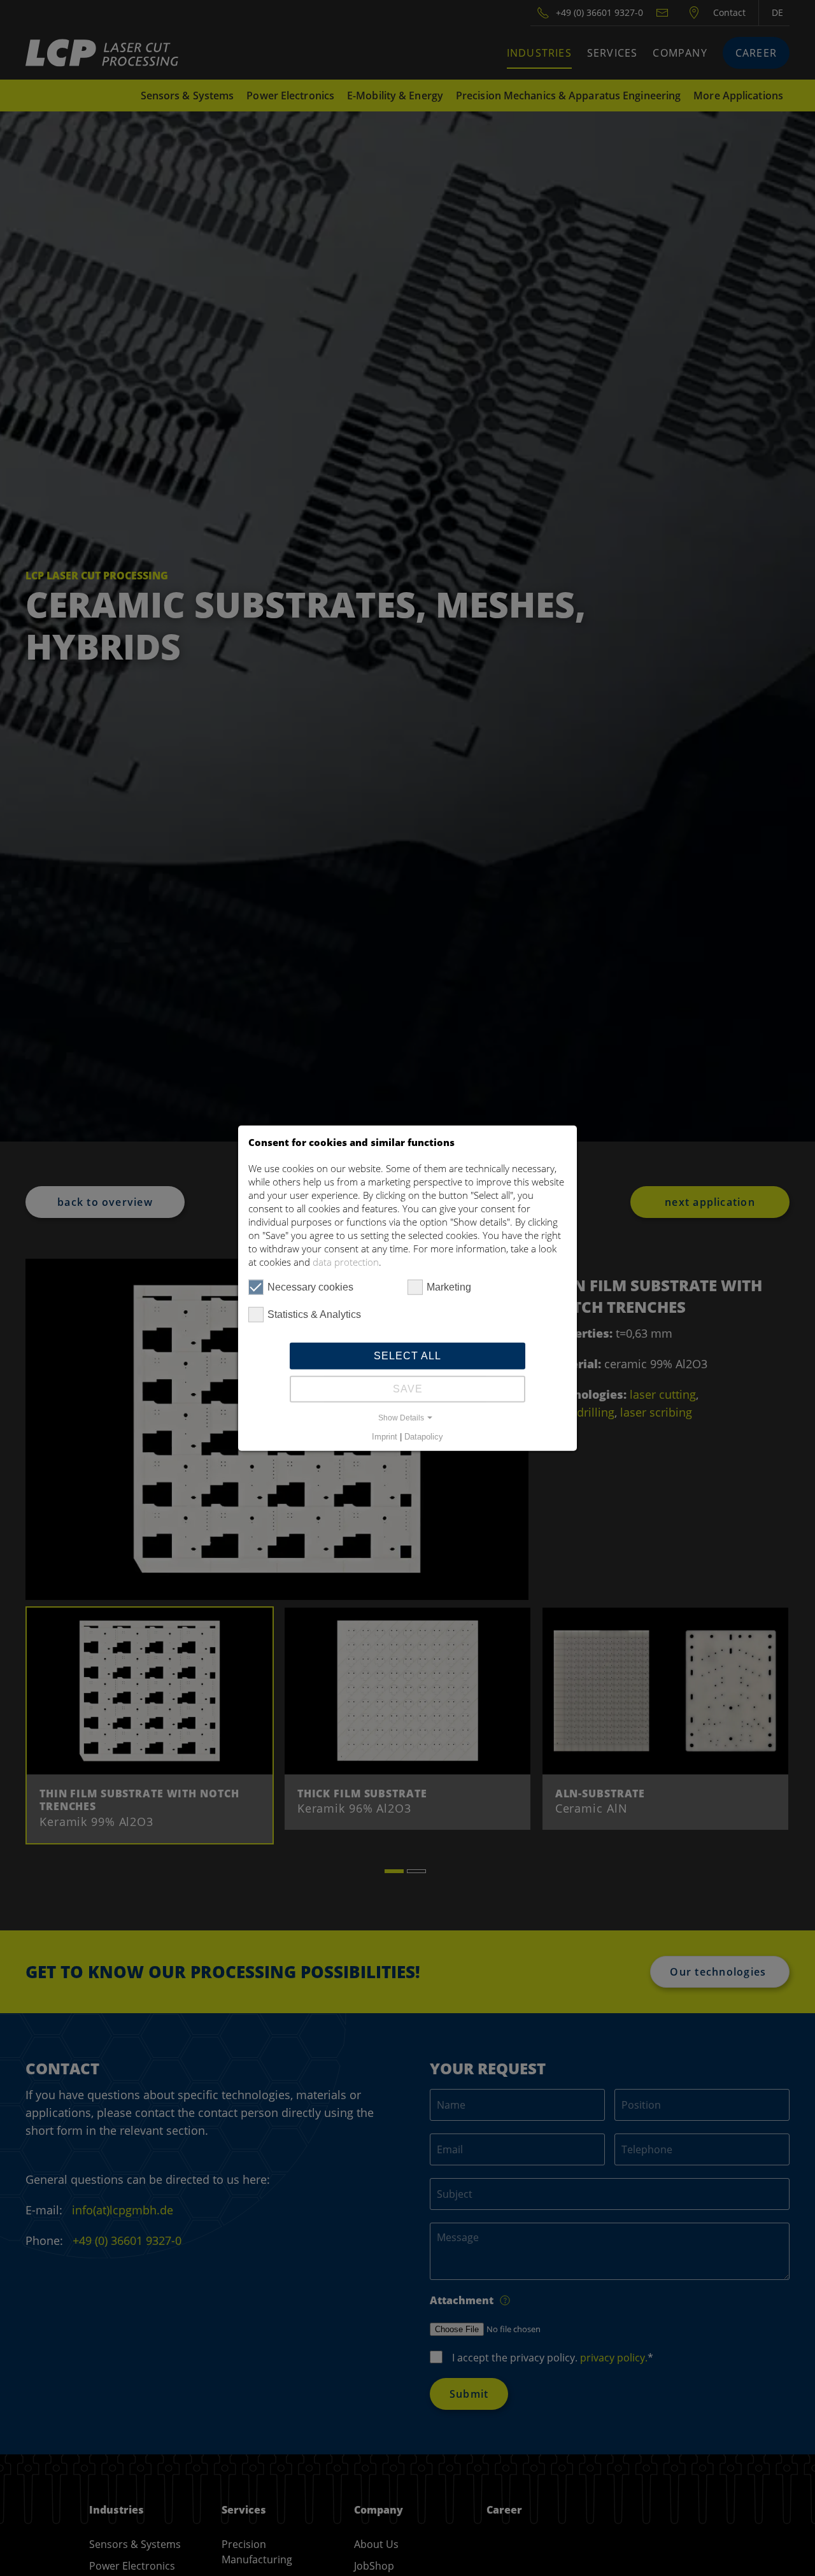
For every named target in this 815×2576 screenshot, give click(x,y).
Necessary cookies (310, 1287)
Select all (407, 1356)
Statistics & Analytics (314, 1314)
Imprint (385, 1437)
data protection (346, 1262)
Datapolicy (424, 1437)
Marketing (449, 1287)
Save (408, 1389)
